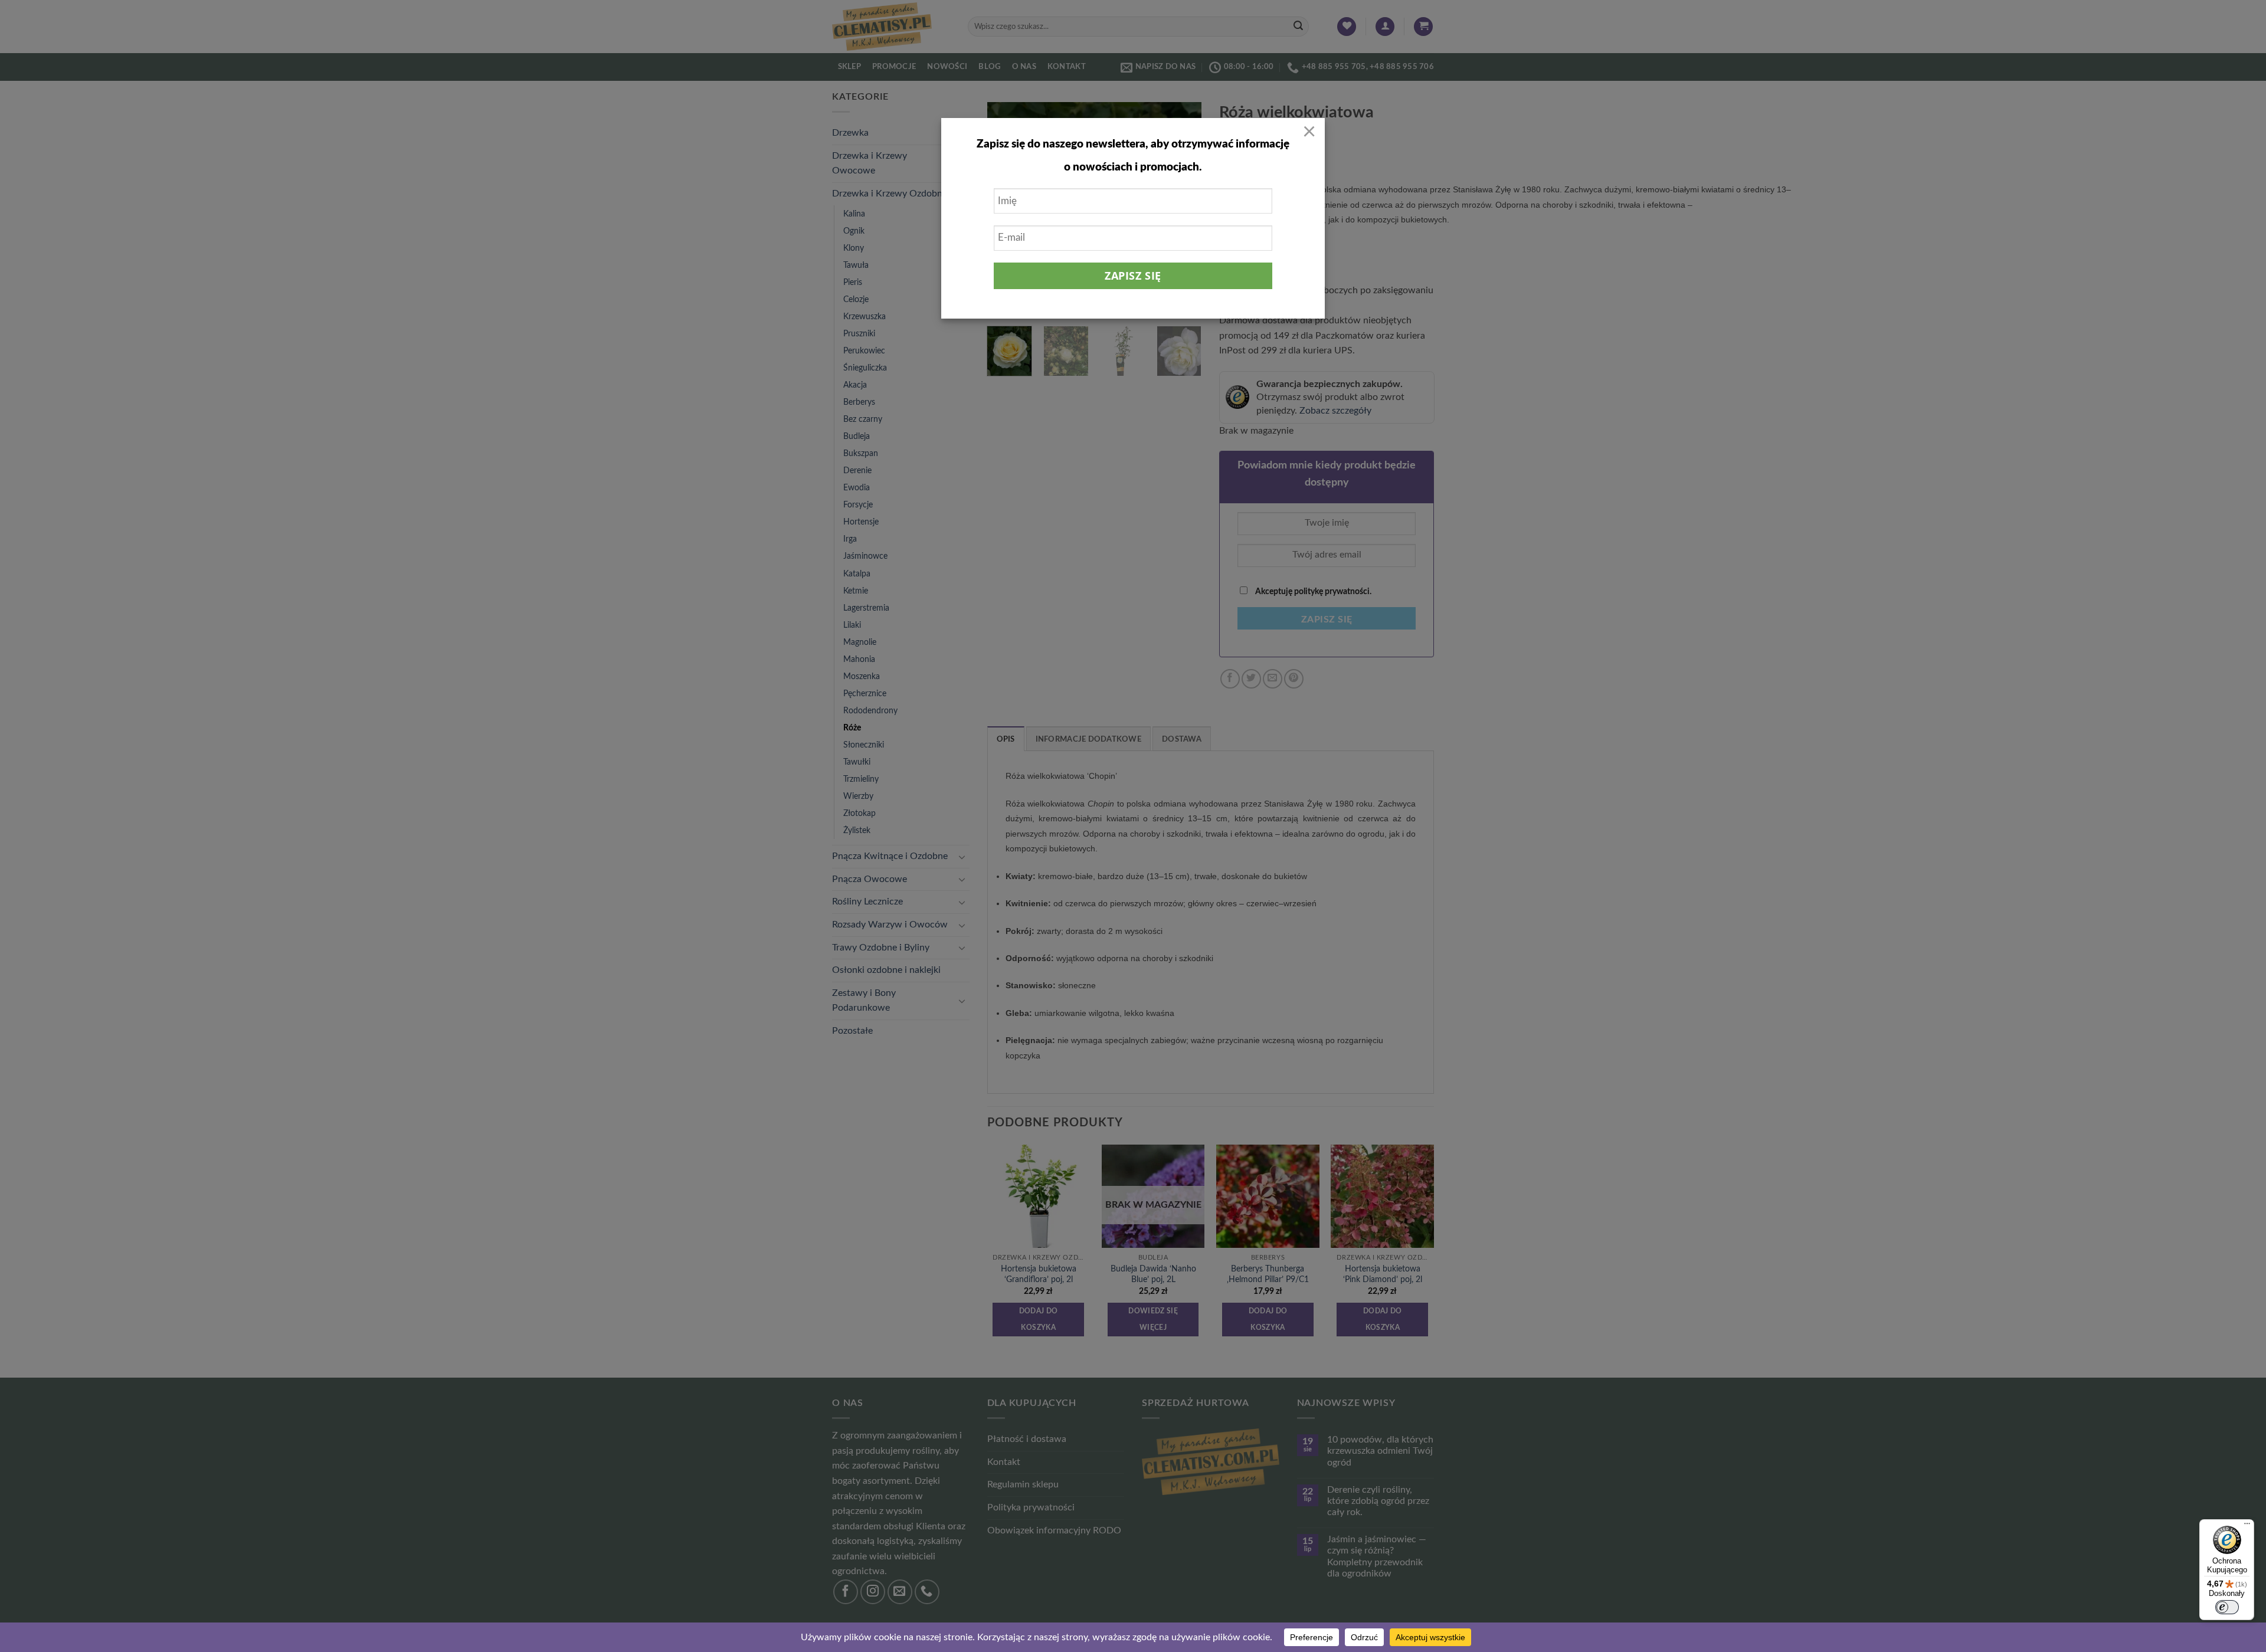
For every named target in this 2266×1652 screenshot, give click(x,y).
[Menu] (2247, 1526)
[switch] (2227, 1607)
